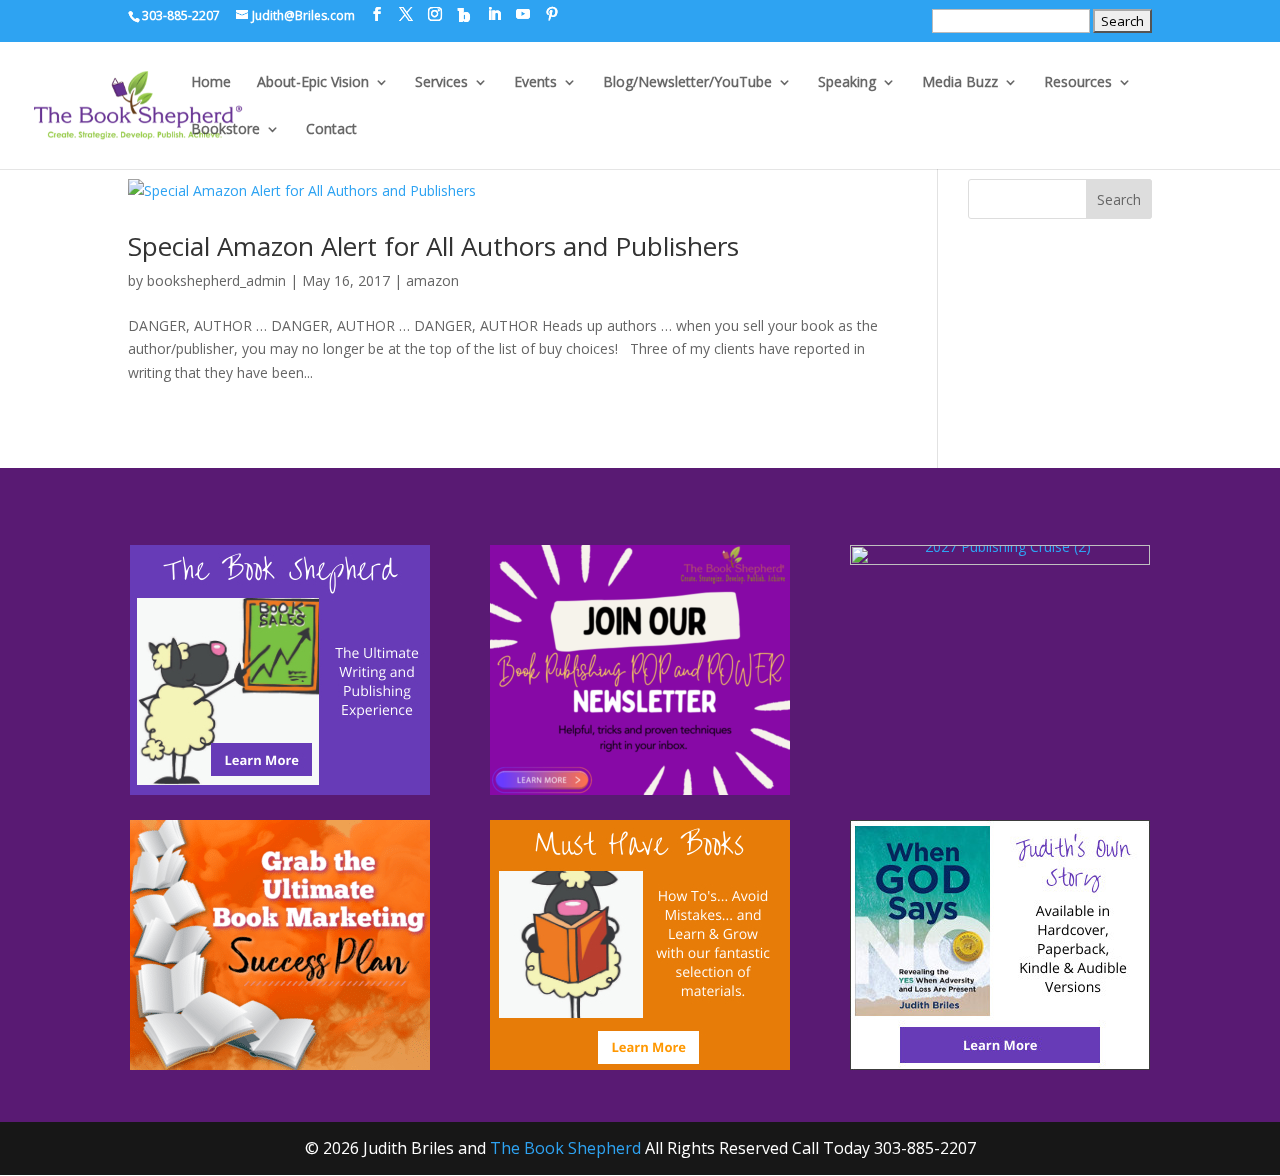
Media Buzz (960, 83)
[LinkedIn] (494, 14)
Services (441, 83)
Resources (1078, 83)
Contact (331, 130)
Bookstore (225, 130)
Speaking (847, 83)
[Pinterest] (552, 14)
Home (211, 83)
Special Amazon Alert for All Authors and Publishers (433, 246)
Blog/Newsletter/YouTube (687, 83)
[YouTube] (523, 14)
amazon (432, 280)
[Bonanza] (464, 15)
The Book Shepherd (565, 1148)
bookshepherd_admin (216, 280)
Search (1119, 199)
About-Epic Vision (313, 83)
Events (535, 83)
